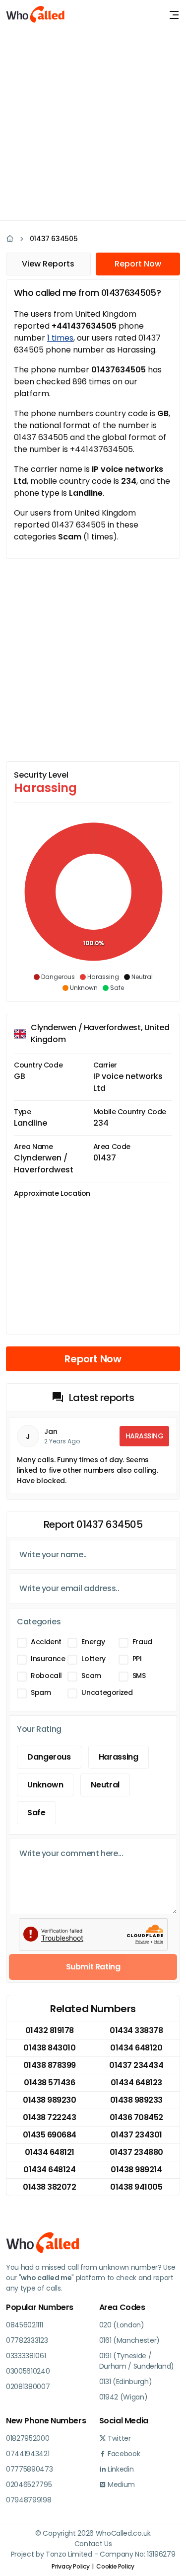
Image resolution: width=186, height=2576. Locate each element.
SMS (139, 1676)
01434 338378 (136, 2030)
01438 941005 (136, 2187)
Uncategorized (107, 1692)
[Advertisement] (93, 123)
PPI (137, 1659)
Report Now (138, 264)
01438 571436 (49, 2083)
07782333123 (27, 2340)
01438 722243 (49, 2117)
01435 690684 (50, 2135)
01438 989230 (49, 2100)
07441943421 (28, 2454)
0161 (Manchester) (130, 2340)
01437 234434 (136, 2065)
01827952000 (28, 2438)
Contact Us (93, 2544)
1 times (60, 338)
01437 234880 (136, 2152)
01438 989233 (136, 2100)
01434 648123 (136, 2083)
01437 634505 (54, 239)
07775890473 (29, 2469)
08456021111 (24, 2325)
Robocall (46, 1676)
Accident (46, 1642)
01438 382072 (49, 2187)
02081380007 (28, 2387)
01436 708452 (136, 2117)
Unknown (45, 1785)
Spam (41, 1692)
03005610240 (28, 2371)
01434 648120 (136, 2048)
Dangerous (49, 1757)
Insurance (48, 1659)
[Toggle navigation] (174, 15)
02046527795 (29, 2485)
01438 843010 (49, 2048)
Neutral (105, 1785)
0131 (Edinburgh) (126, 2382)
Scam (91, 1676)
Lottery (93, 1659)
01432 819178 (50, 2030)
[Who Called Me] (36, 15)
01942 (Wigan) (124, 2397)
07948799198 (29, 2500)
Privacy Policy (70, 2566)
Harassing (119, 1757)
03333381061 (26, 2356)
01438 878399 (50, 2065)
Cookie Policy (115, 2566)
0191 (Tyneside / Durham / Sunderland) (137, 2361)
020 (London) (122, 2325)
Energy (93, 1642)
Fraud (142, 1642)
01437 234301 (136, 2135)
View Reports (48, 264)
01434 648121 (50, 2152)
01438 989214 (136, 2170)
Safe (36, 1813)
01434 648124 (49, 2170)
